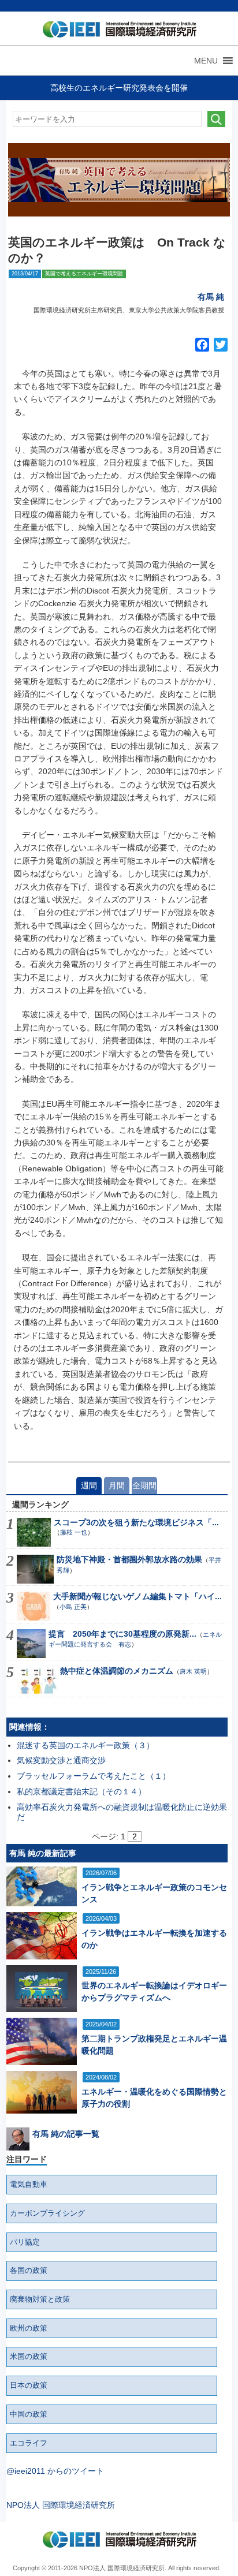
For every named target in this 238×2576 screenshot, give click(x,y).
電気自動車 (29, 2185)
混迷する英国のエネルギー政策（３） (85, 1745)
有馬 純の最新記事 (43, 1853)
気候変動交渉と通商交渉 (61, 1760)
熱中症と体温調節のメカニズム (117, 1671)
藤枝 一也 (74, 1532)
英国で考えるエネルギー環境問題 (84, 274)
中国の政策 (29, 2414)
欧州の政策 (29, 2328)
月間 (117, 1485)
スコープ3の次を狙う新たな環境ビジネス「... (136, 1522)
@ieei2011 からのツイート (55, 2471)
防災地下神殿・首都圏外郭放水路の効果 (129, 1559)
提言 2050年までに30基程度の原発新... (122, 1634)
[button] (206, 61)
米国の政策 (29, 2357)
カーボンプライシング (47, 2213)
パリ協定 (25, 2242)
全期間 (144, 1485)
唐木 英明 (193, 1671)
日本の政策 (29, 2385)
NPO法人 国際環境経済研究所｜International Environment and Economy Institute (117, 32)
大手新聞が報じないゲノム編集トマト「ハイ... (137, 1596)
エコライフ (29, 2443)
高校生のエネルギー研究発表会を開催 (119, 88)
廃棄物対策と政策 (40, 2299)
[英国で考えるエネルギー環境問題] (119, 180)
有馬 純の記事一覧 (66, 2134)
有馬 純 (211, 297)
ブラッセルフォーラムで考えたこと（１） (94, 1776)
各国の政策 (29, 2271)
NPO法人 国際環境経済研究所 (61, 2505)
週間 (89, 1485)
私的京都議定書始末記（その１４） (81, 1791)
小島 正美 (73, 1607)
